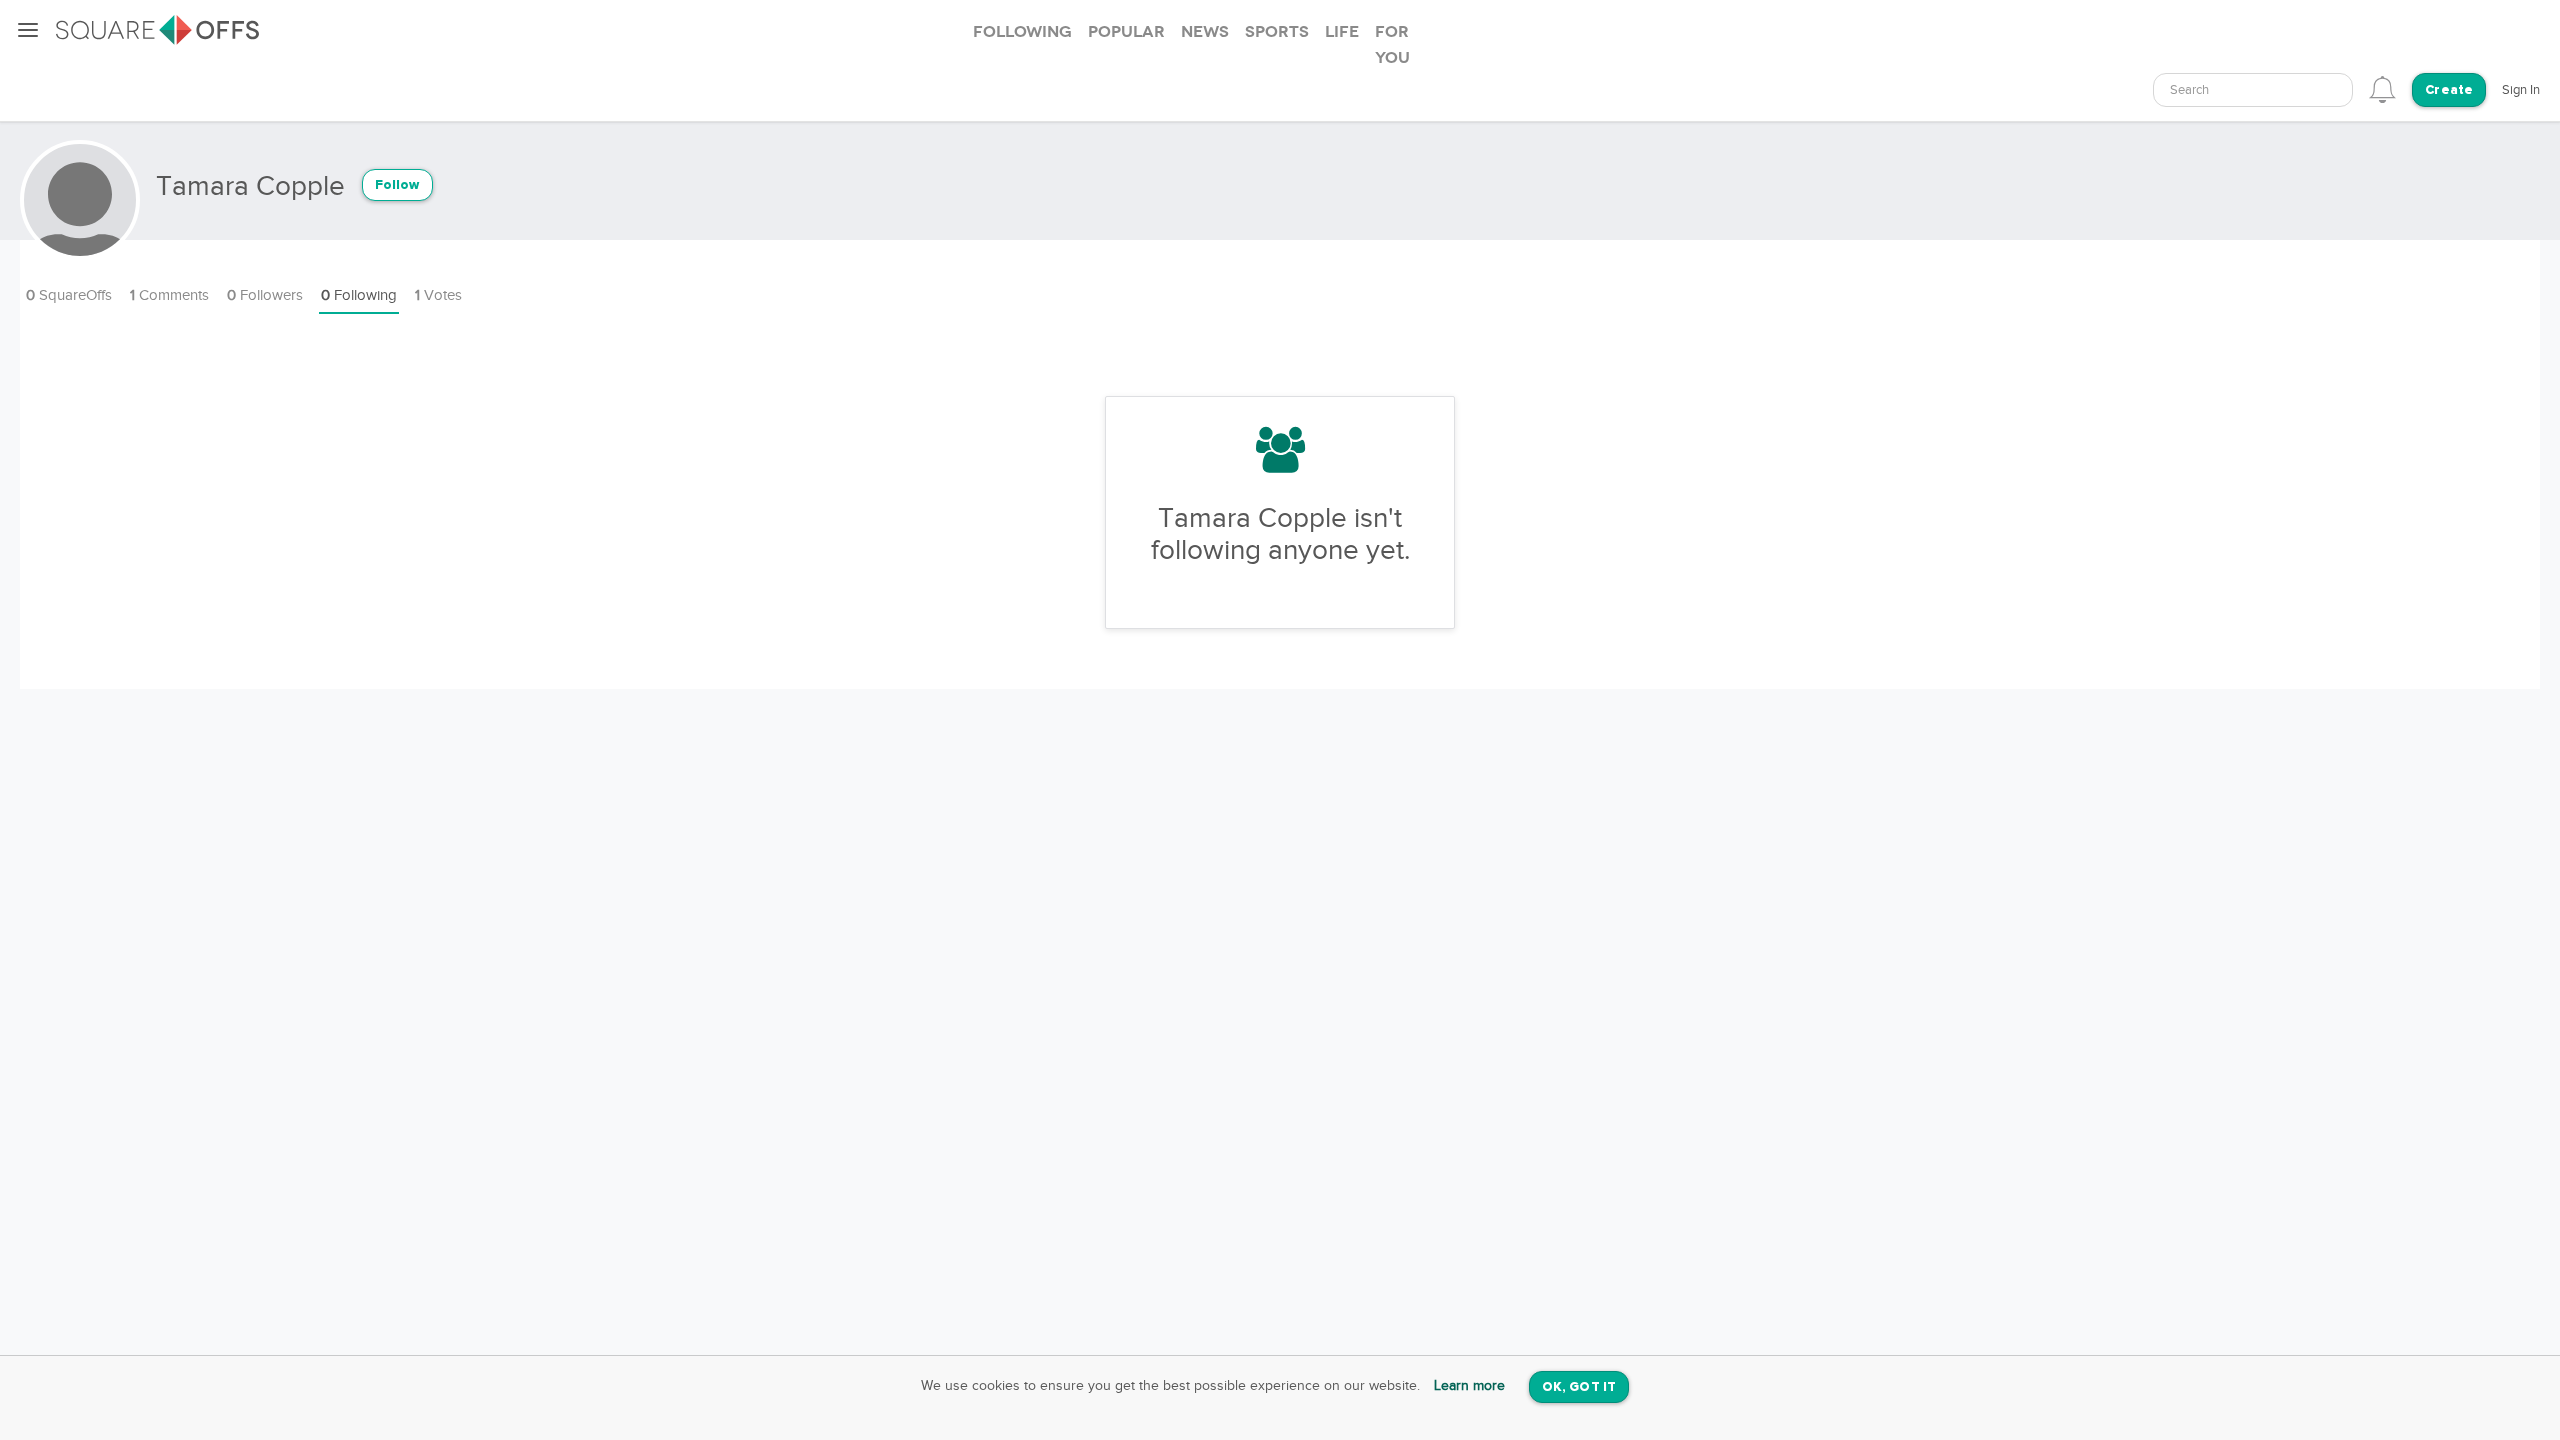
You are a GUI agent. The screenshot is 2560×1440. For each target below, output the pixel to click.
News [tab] (1205, 32)
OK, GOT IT (1579, 1387)
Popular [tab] (1126, 32)
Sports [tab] (1277, 32)
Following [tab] (1022, 32)
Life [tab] (1342, 32)
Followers (265, 295)
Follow (397, 185)
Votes (438, 295)
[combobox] (2253, 90)
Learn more (1469, 1386)
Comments (169, 295)
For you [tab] (1392, 45)
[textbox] (2253, 90)
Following (359, 295)
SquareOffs (69, 295)
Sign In (2521, 90)
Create (2449, 90)
